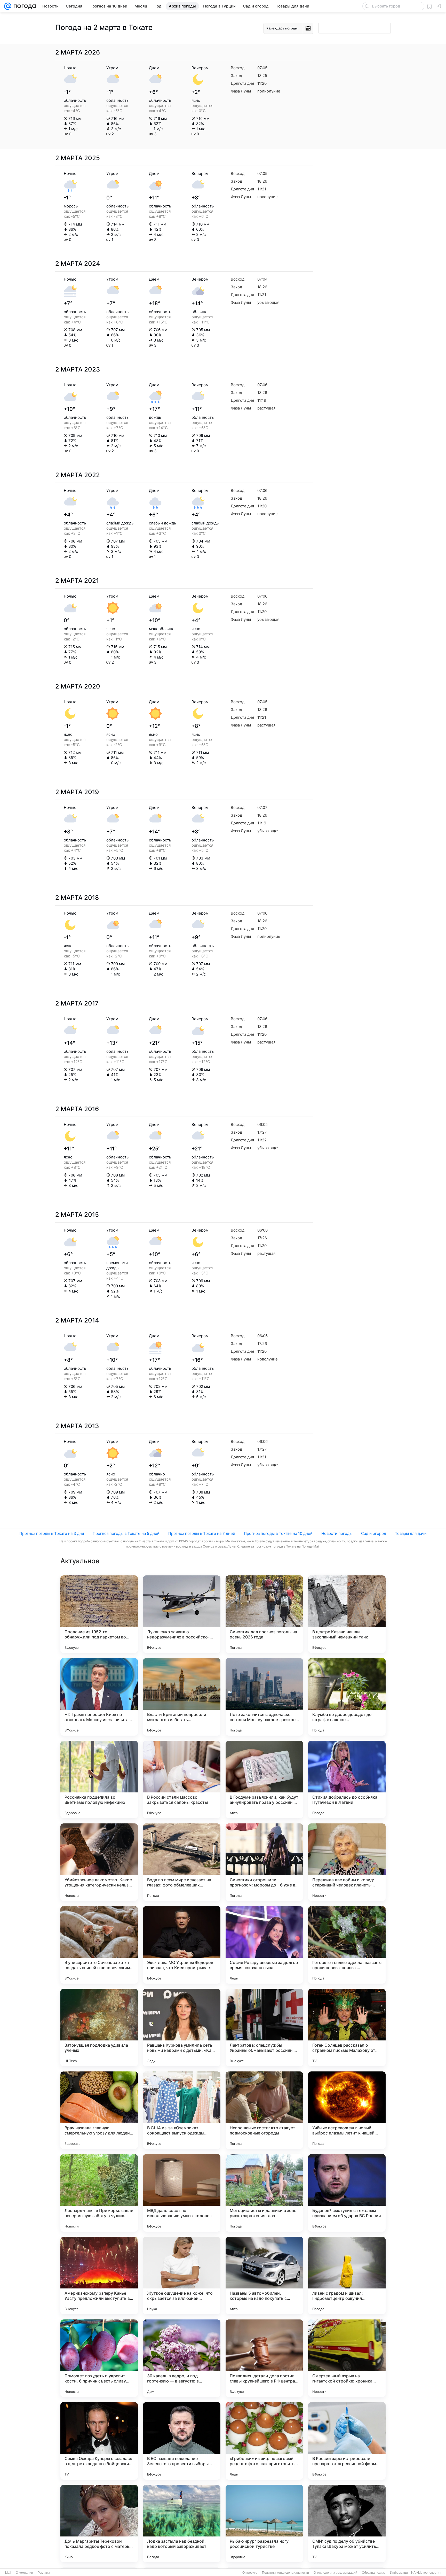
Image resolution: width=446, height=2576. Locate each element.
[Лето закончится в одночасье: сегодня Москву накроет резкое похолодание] (264, 1697)
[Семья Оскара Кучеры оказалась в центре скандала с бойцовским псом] (99, 2441)
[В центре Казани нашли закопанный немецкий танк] (347, 1614)
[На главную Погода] (24, 6)
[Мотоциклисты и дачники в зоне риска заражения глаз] (264, 2193)
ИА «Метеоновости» (426, 2573)
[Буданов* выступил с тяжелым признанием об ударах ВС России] (347, 2193)
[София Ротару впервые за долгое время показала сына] (264, 1945)
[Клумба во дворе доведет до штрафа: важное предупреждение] (347, 1697)
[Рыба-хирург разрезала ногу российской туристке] (264, 2524)
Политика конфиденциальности (285, 2573)
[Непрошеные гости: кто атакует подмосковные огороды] (264, 2110)
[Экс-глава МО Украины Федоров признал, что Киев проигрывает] (182, 1945)
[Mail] (8, 6)
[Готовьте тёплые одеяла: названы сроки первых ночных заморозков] (347, 1945)
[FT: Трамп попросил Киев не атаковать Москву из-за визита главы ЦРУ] (99, 1697)
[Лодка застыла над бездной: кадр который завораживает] (182, 2524)
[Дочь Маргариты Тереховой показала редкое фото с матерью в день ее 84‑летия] (99, 2524)
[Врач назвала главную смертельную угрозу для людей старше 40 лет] (99, 2110)
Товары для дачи (411, 1533)
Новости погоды (337, 1533)
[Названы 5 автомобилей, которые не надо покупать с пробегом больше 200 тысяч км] (264, 2276)
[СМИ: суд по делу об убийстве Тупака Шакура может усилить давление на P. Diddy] (347, 2524)
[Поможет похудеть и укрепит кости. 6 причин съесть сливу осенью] (99, 2358)
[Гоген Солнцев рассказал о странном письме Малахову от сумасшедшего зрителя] (347, 2028)
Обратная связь (374, 2573)
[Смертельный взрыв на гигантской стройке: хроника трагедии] (347, 2358)
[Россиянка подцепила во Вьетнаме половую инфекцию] (99, 1780)
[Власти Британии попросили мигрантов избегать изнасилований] (182, 1697)
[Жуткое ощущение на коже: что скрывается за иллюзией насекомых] (182, 2276)
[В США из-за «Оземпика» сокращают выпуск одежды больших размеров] (182, 2110)
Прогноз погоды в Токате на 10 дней (278, 1533)
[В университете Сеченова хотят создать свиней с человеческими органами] (99, 1945)
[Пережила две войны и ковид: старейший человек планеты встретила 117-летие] (347, 1862)
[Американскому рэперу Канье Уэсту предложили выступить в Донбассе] (99, 2276)
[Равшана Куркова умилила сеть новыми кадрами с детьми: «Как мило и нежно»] (182, 2028)
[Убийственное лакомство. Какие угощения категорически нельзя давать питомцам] (99, 1862)
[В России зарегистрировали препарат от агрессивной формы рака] (347, 2441)
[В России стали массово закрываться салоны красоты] (182, 1780)
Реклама (44, 2573)
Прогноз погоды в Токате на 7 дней (202, 1533)
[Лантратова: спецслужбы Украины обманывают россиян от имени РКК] (264, 2028)
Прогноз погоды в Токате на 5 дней (126, 1533)
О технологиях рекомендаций (335, 2573)
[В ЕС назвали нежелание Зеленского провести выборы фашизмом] (182, 2441)
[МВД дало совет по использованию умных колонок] (182, 2193)
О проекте (250, 2573)
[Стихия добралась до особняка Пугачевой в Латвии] (347, 1780)
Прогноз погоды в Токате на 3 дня (52, 1533)
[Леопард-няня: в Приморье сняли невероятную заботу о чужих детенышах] (99, 2193)
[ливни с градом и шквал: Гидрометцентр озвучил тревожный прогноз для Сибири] (347, 2276)
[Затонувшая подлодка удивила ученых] (99, 2028)
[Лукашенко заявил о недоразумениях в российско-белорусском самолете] (182, 1614)
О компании (24, 2573)
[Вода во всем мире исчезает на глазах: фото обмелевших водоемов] (182, 1862)
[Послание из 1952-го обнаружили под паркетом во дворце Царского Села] (99, 1614)
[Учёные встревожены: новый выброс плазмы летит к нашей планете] (347, 2110)
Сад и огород (374, 1533)
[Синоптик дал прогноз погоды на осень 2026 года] (264, 1614)
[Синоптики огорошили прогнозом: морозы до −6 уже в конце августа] (264, 1862)
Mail (8, 2573)
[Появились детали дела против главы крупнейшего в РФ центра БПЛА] (264, 2358)
